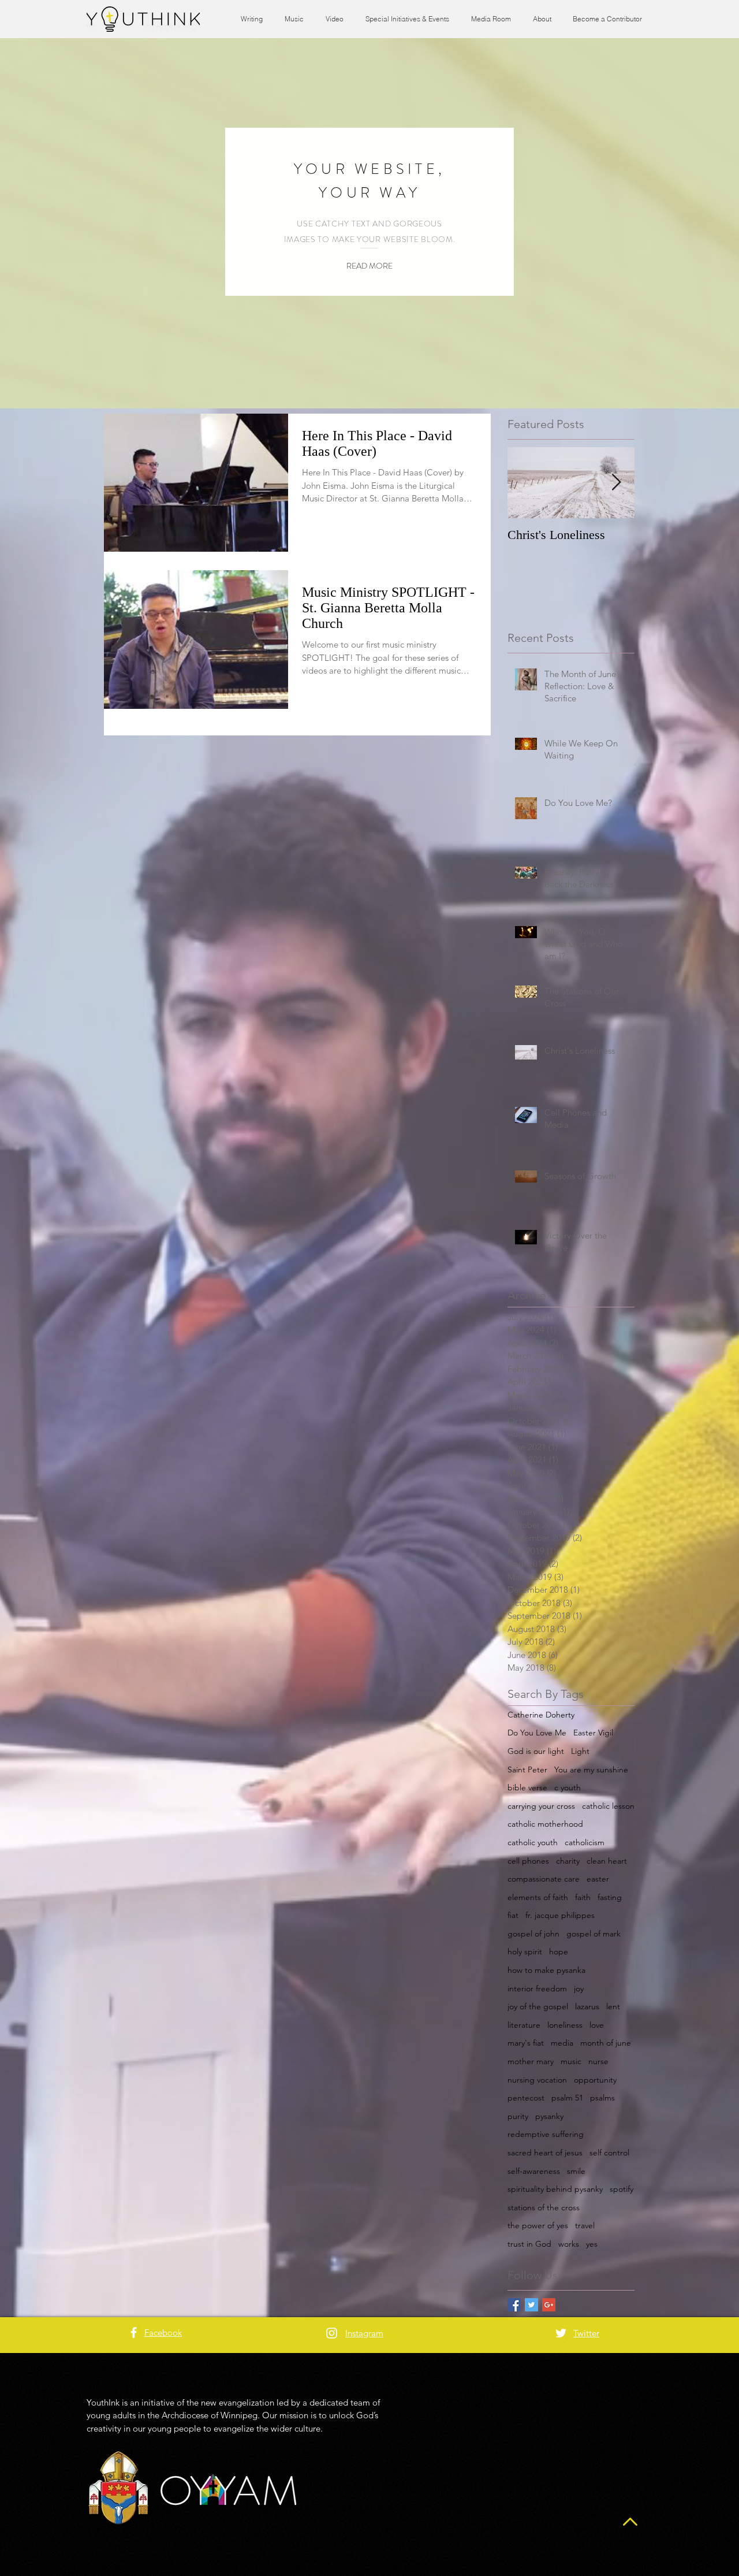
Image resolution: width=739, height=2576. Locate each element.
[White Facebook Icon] (134, 2332)
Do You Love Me (537, 1733)
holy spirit (525, 1951)
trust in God (529, 2244)
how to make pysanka (546, 1970)
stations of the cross (544, 2207)
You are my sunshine (591, 1770)
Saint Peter (527, 1770)
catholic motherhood (545, 1824)
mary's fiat (526, 2043)
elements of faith (538, 1897)
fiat (513, 1915)
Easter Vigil (593, 1733)
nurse (598, 2061)
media (562, 2043)
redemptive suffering (546, 2134)
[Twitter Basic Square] (531, 2305)
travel (585, 2225)
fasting (610, 1897)
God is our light (536, 1751)
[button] (369, 266)
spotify (622, 2189)
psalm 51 (567, 2098)
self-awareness (534, 2171)
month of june (606, 2043)
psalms (602, 2098)
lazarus (587, 2006)
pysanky (549, 2116)
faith (583, 1897)
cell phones (528, 1861)
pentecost (526, 2098)
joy (579, 1988)
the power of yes (538, 2225)
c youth (568, 1787)
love (597, 2025)
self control (609, 2153)
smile (576, 2171)
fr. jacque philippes (560, 1915)
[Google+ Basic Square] (549, 2305)
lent (613, 2006)
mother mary (531, 2061)
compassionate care (544, 1879)
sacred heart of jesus (545, 2153)
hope (559, 1951)
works (569, 2244)
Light (580, 1751)
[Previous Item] (526, 483)
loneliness (565, 2025)
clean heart (607, 1861)
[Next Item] (616, 483)
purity (518, 2116)
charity (568, 1861)
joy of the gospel (538, 2006)
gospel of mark (594, 1934)
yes (592, 2244)
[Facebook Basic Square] (514, 2305)
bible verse (527, 1787)
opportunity (595, 2080)
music (571, 2061)
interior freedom (537, 1988)
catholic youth (533, 1842)
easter (598, 1879)
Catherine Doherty (541, 1715)
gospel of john (533, 1934)
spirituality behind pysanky (555, 2189)
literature (524, 2025)
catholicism (585, 1842)
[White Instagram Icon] (332, 2333)
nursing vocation (537, 2080)
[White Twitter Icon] (561, 2333)
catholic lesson (608, 1806)
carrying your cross (541, 1806)
